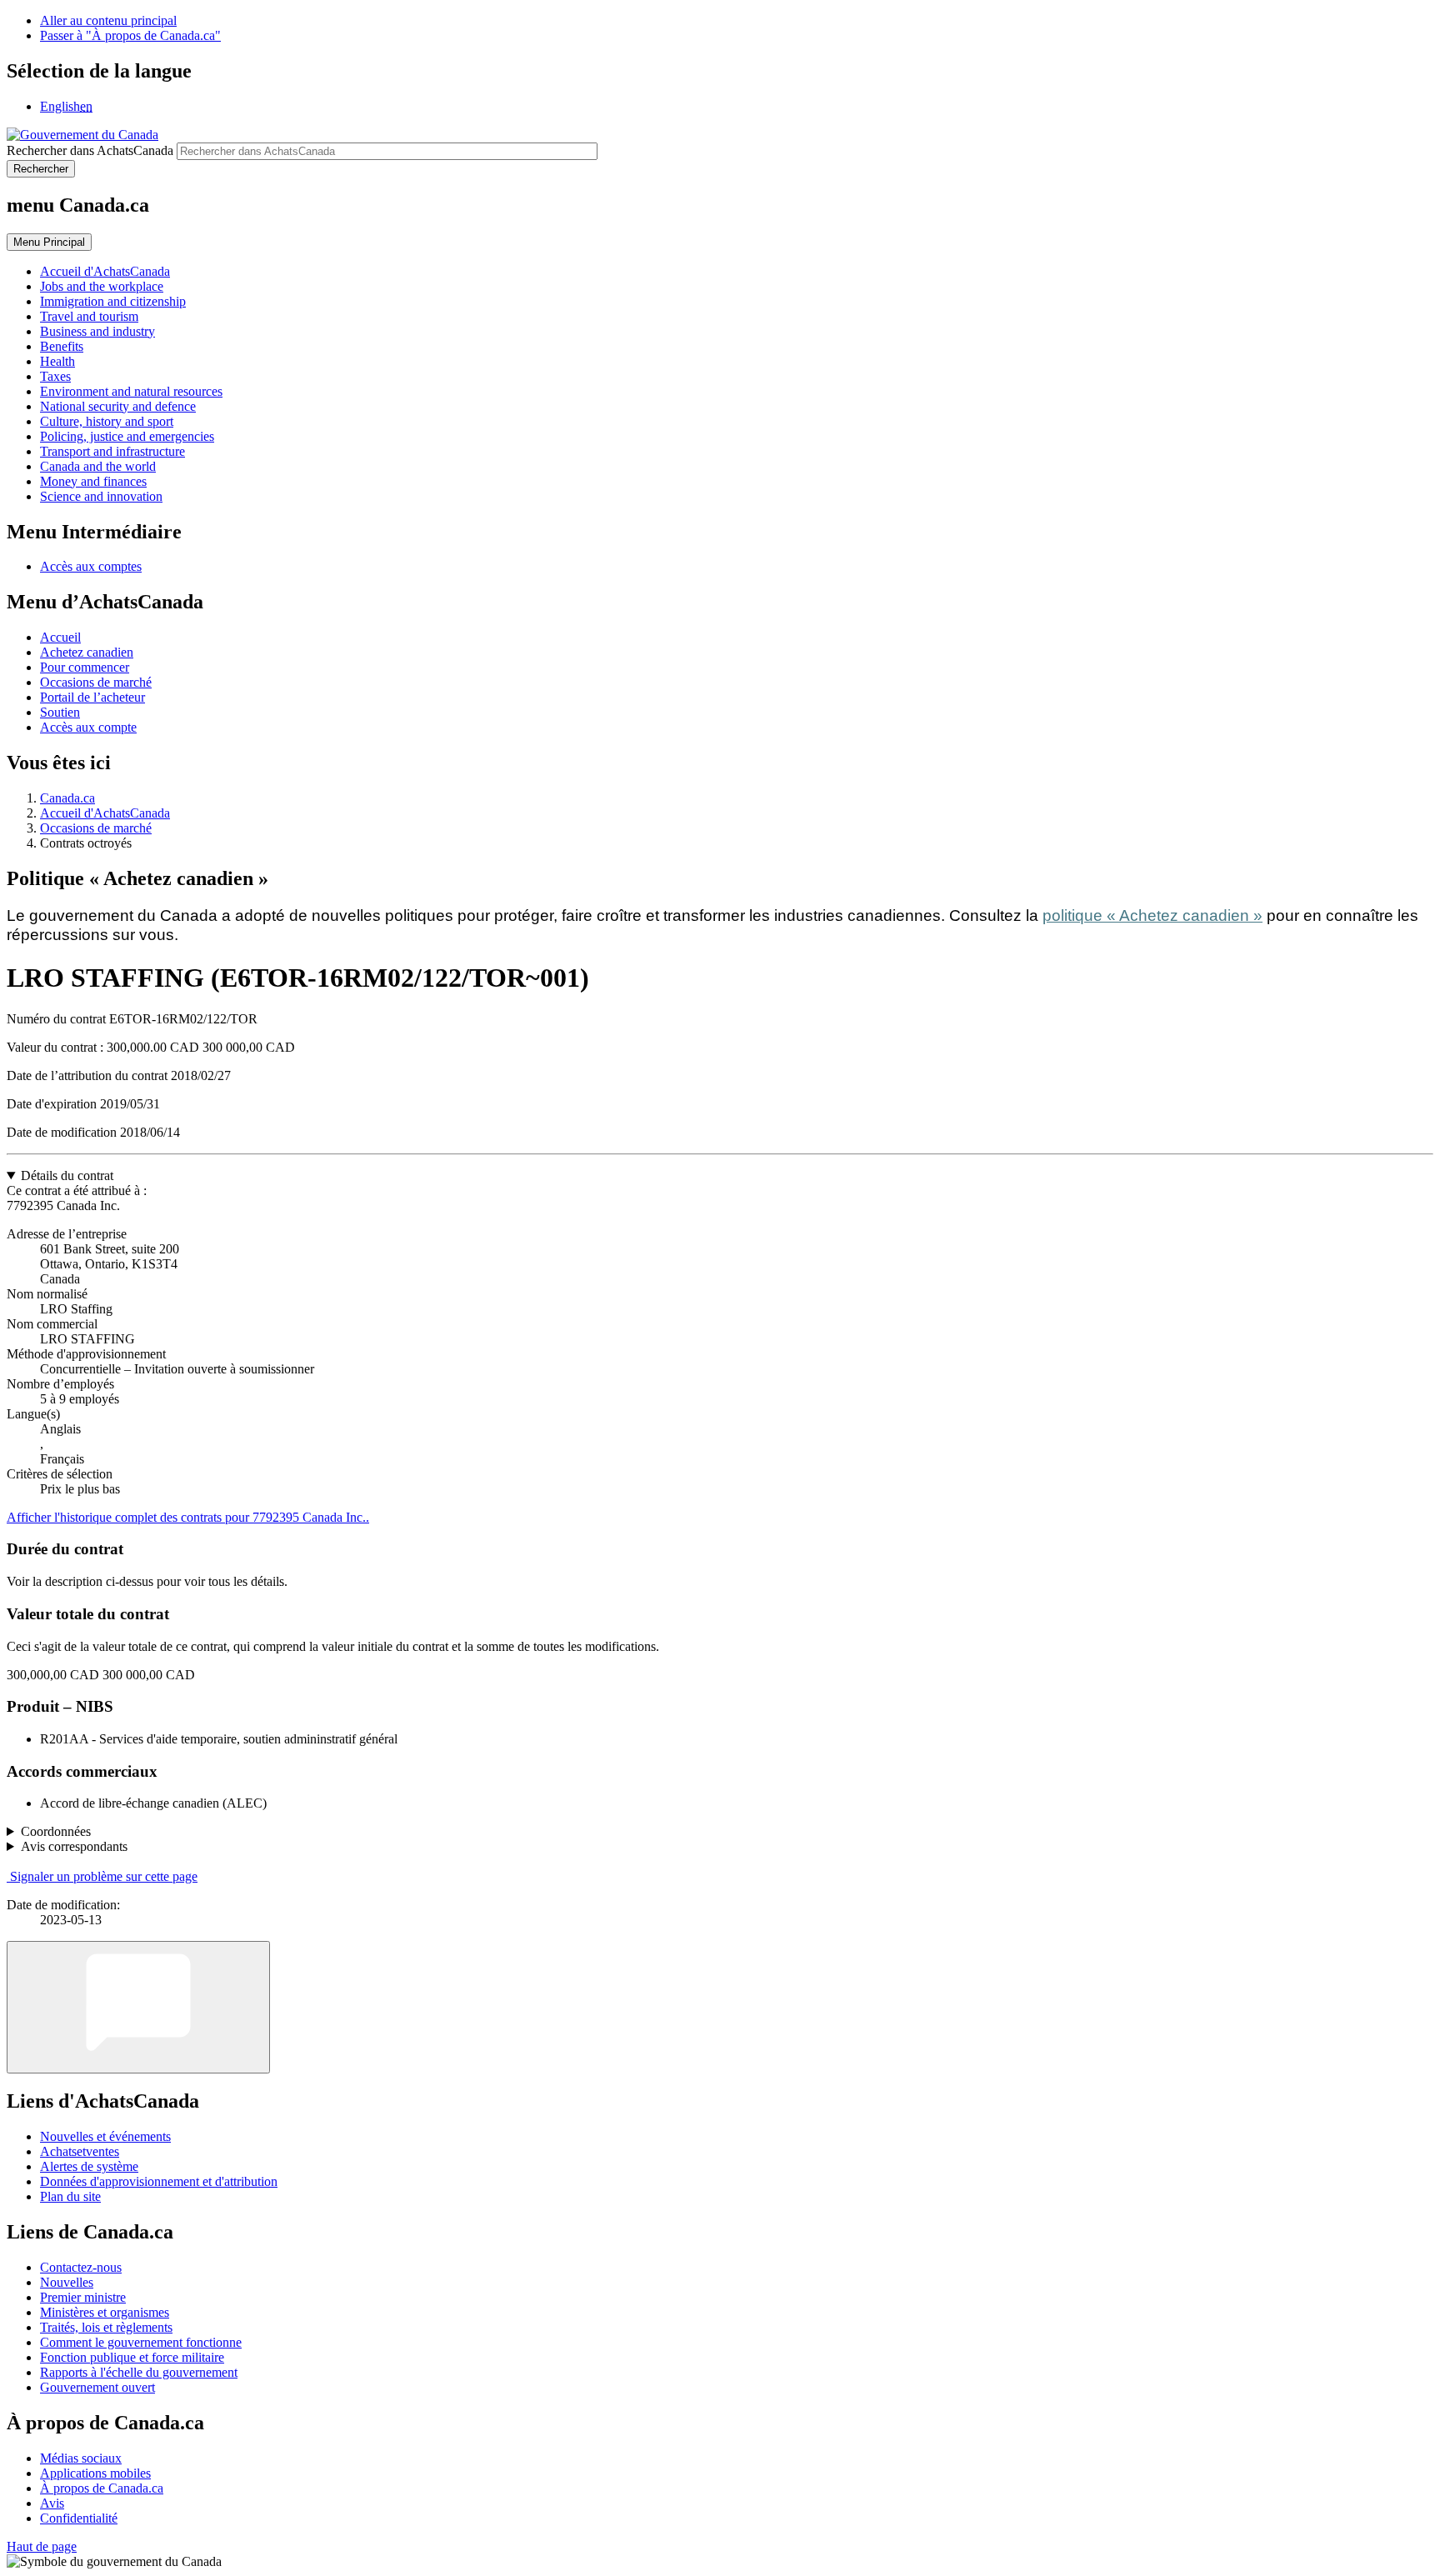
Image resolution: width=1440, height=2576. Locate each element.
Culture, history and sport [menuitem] (107, 421)
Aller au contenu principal (108, 20)
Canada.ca (67, 798)
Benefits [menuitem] (62, 346)
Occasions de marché (96, 682)
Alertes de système (89, 2166)
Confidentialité (79, 2518)
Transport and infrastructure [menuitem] (112, 451)
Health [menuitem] (57, 361)
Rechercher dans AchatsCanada (90, 150)
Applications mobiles (95, 2473)
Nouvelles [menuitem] (67, 2282)
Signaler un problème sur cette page (104, 1876)
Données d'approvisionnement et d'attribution (159, 2181)
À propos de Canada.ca (102, 2488)
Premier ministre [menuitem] (83, 2297)
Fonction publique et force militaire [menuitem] (132, 2357)
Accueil (60, 637)
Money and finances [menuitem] (93, 481)
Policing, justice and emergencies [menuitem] (127, 436)
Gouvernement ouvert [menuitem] (97, 2387)
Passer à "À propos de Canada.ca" (130, 35)
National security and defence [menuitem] (118, 406)
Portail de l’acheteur (92, 697)
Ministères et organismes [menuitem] (105, 2312)
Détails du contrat (67, 1175)
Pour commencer (85, 667)
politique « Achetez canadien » (1152, 915)
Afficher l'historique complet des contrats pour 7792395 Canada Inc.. (188, 1517)
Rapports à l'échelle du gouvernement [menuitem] (139, 2372)
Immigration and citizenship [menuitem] (113, 301)
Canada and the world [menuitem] (98, 466)
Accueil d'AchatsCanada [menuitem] (105, 271)
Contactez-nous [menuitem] (81, 2267)
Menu (49, 242)
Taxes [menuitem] (55, 376)
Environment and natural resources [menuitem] (131, 391)
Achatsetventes (80, 2151)
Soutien (60, 712)
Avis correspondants (74, 1846)
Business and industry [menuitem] (97, 331)
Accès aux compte (88, 727)
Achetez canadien (87, 652)
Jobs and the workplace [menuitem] (102, 286)
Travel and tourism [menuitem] (89, 316)
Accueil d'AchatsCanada (105, 813)
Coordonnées (56, 1831)
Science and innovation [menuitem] (101, 496)
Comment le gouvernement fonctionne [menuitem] (141, 2342)
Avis (52, 2503)
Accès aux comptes (91, 566)
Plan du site (70, 2196)
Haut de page (42, 2546)
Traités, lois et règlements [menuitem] (106, 2327)
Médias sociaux (81, 2458)
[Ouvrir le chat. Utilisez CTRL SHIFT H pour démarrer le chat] (138, 2007)
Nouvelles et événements (105, 2136)
